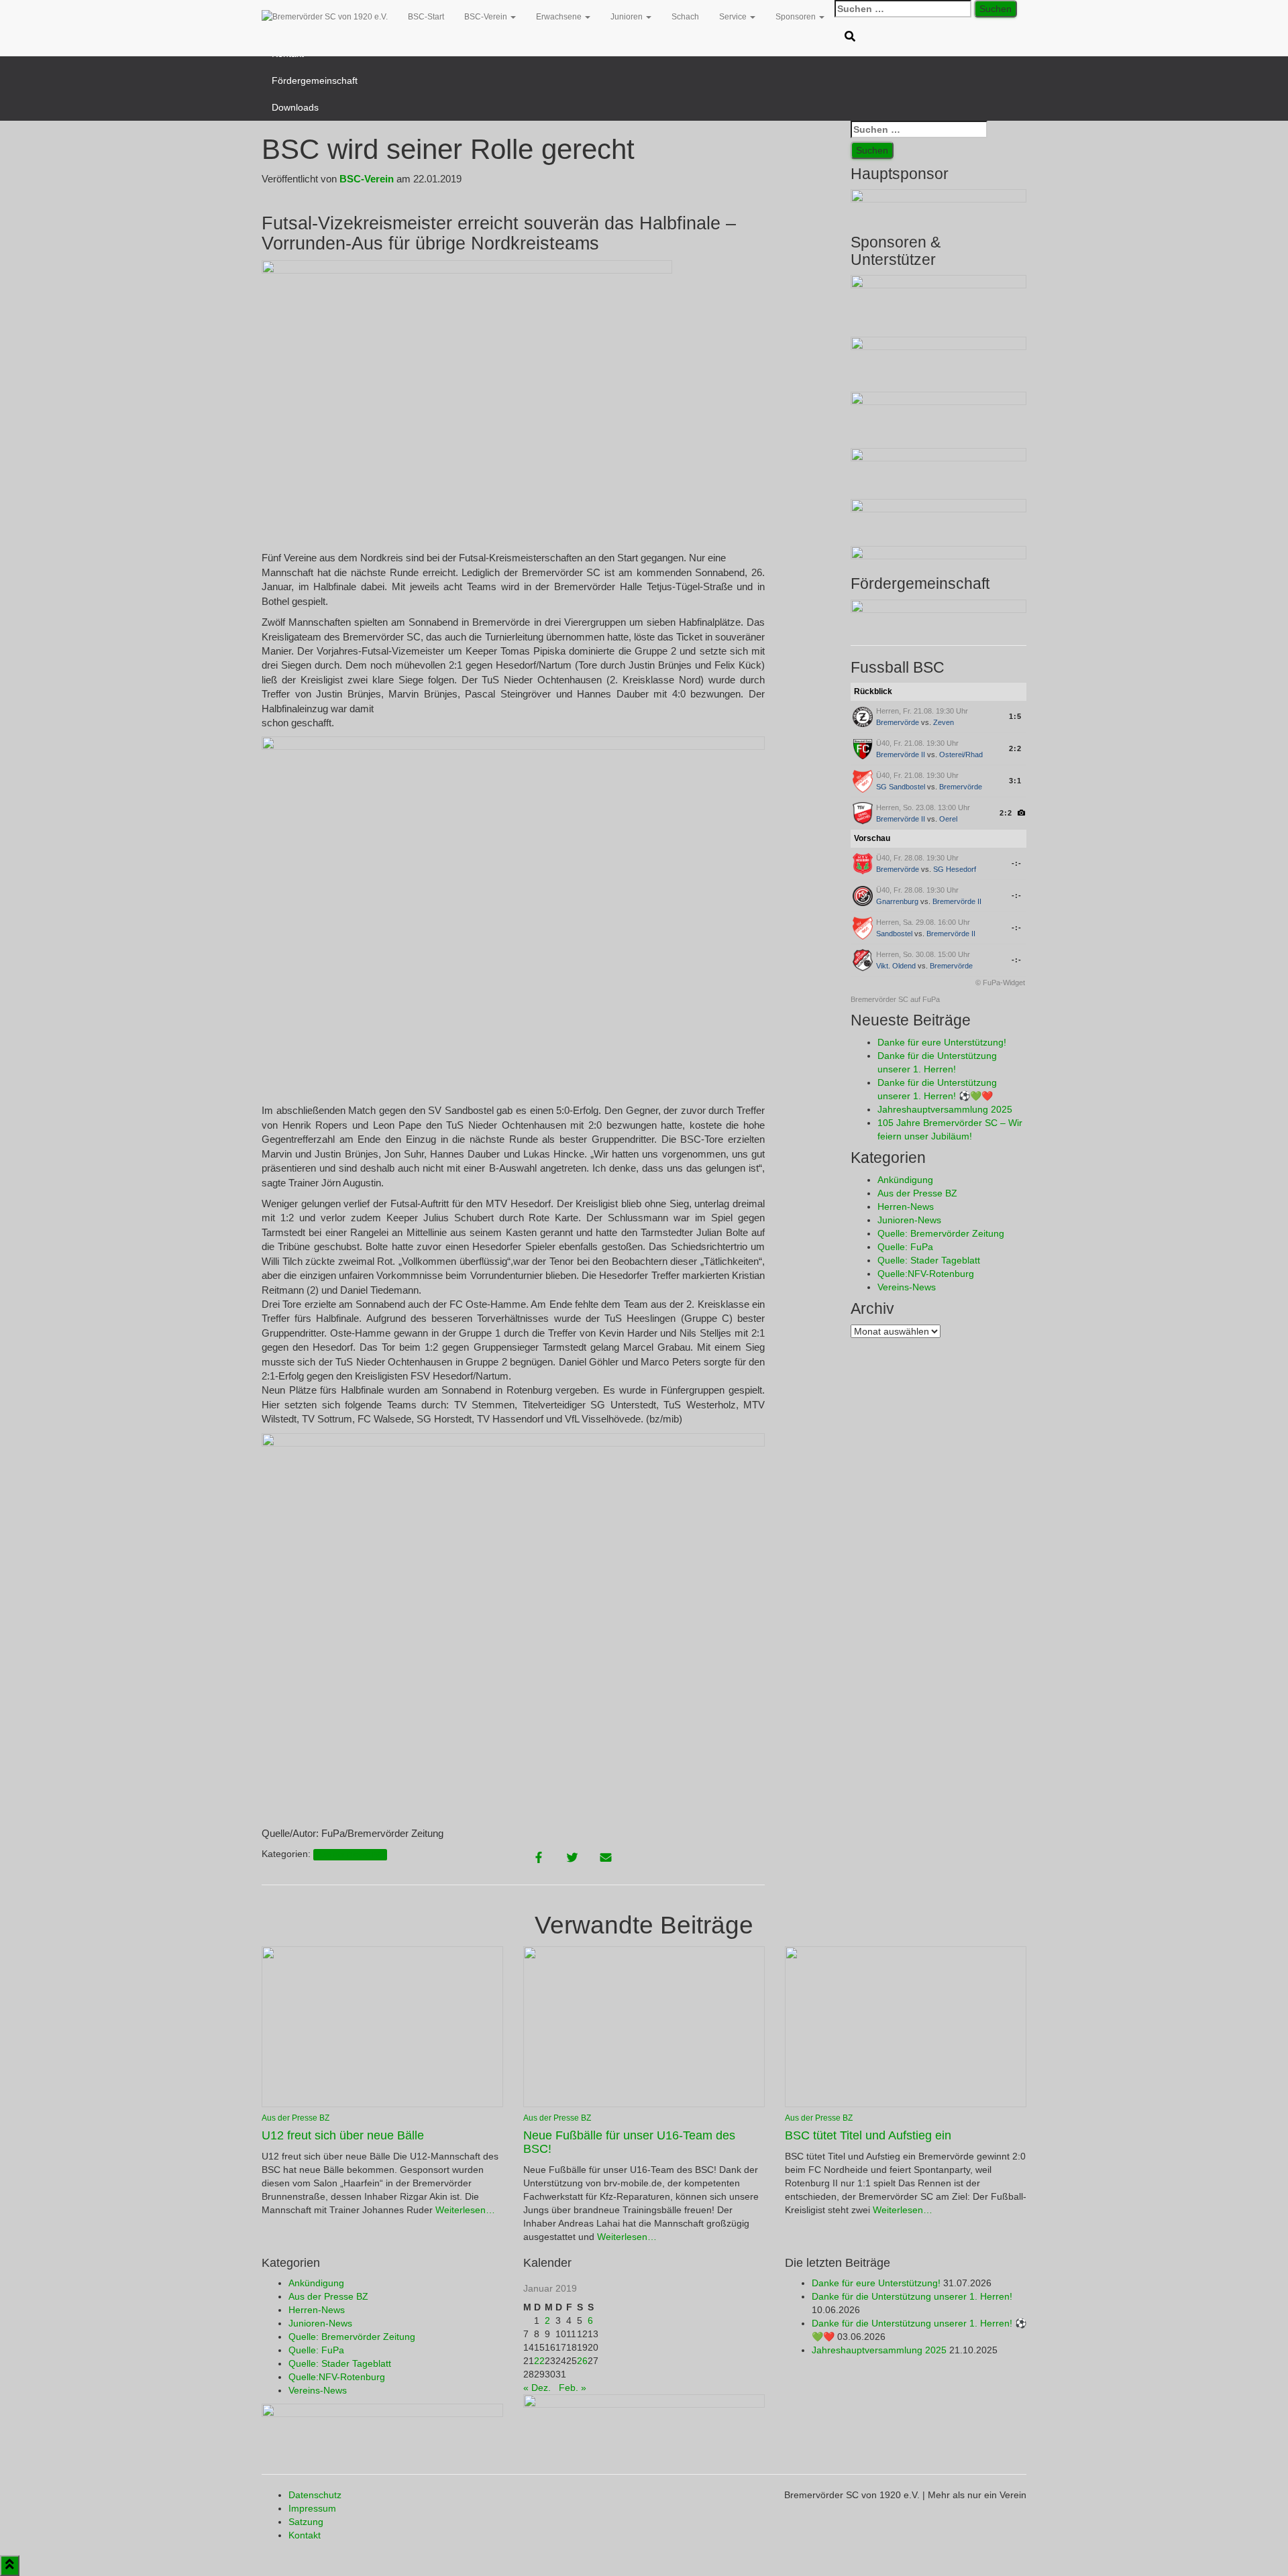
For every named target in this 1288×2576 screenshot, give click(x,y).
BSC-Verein (487, 17)
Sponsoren (797, 17)
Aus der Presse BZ (350, 1854)
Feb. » (573, 2388)
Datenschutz (315, 2495)
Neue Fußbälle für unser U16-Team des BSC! (629, 2142)
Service (734, 17)
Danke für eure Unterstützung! (942, 1042)
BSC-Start (426, 17)
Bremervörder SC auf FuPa (895, 999)
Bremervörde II (901, 754)
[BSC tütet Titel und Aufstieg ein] (906, 2026)
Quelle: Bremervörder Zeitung (941, 1233)
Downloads (295, 107)
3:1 (1015, 781)
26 (582, 2361)
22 (539, 2361)
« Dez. (537, 2388)
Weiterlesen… (464, 2210)
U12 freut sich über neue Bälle (343, 2135)
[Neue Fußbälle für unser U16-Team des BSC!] (644, 2026)
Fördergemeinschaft (315, 80)
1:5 (1015, 716)
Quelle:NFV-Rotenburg (926, 1274)
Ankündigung (905, 1180)
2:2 (1015, 748)
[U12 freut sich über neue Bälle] (382, 2026)
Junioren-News (909, 1220)
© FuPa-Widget (1000, 983)
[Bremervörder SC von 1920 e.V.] (325, 17)
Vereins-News (907, 1287)
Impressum (312, 2508)
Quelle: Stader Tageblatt (929, 1260)
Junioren (628, 17)
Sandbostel (894, 934)
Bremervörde (898, 722)
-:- (1017, 863)
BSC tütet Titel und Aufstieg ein (868, 2135)
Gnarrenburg (897, 901)
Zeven (944, 722)
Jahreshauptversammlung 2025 (945, 1109)
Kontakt (305, 2535)
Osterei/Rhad (961, 754)
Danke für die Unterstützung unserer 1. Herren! (912, 2296)
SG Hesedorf (955, 869)
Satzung (306, 2522)
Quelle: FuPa (905, 1247)
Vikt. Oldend (896, 966)
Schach (685, 17)
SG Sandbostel (901, 787)
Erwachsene (560, 17)
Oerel (948, 819)
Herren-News (906, 1207)
